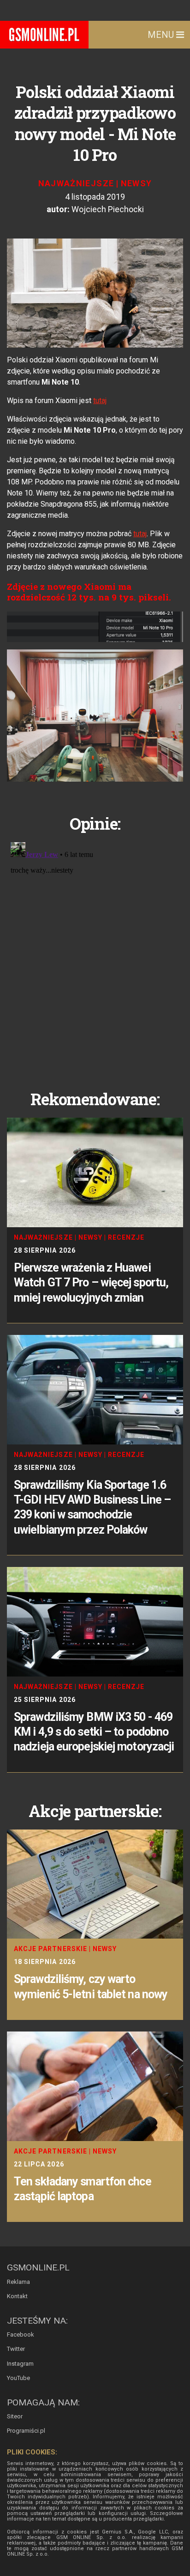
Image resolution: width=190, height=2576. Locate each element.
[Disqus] (95, 954)
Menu (162, 35)
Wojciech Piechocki (108, 209)
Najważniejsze (76, 183)
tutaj (100, 401)
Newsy (137, 183)
